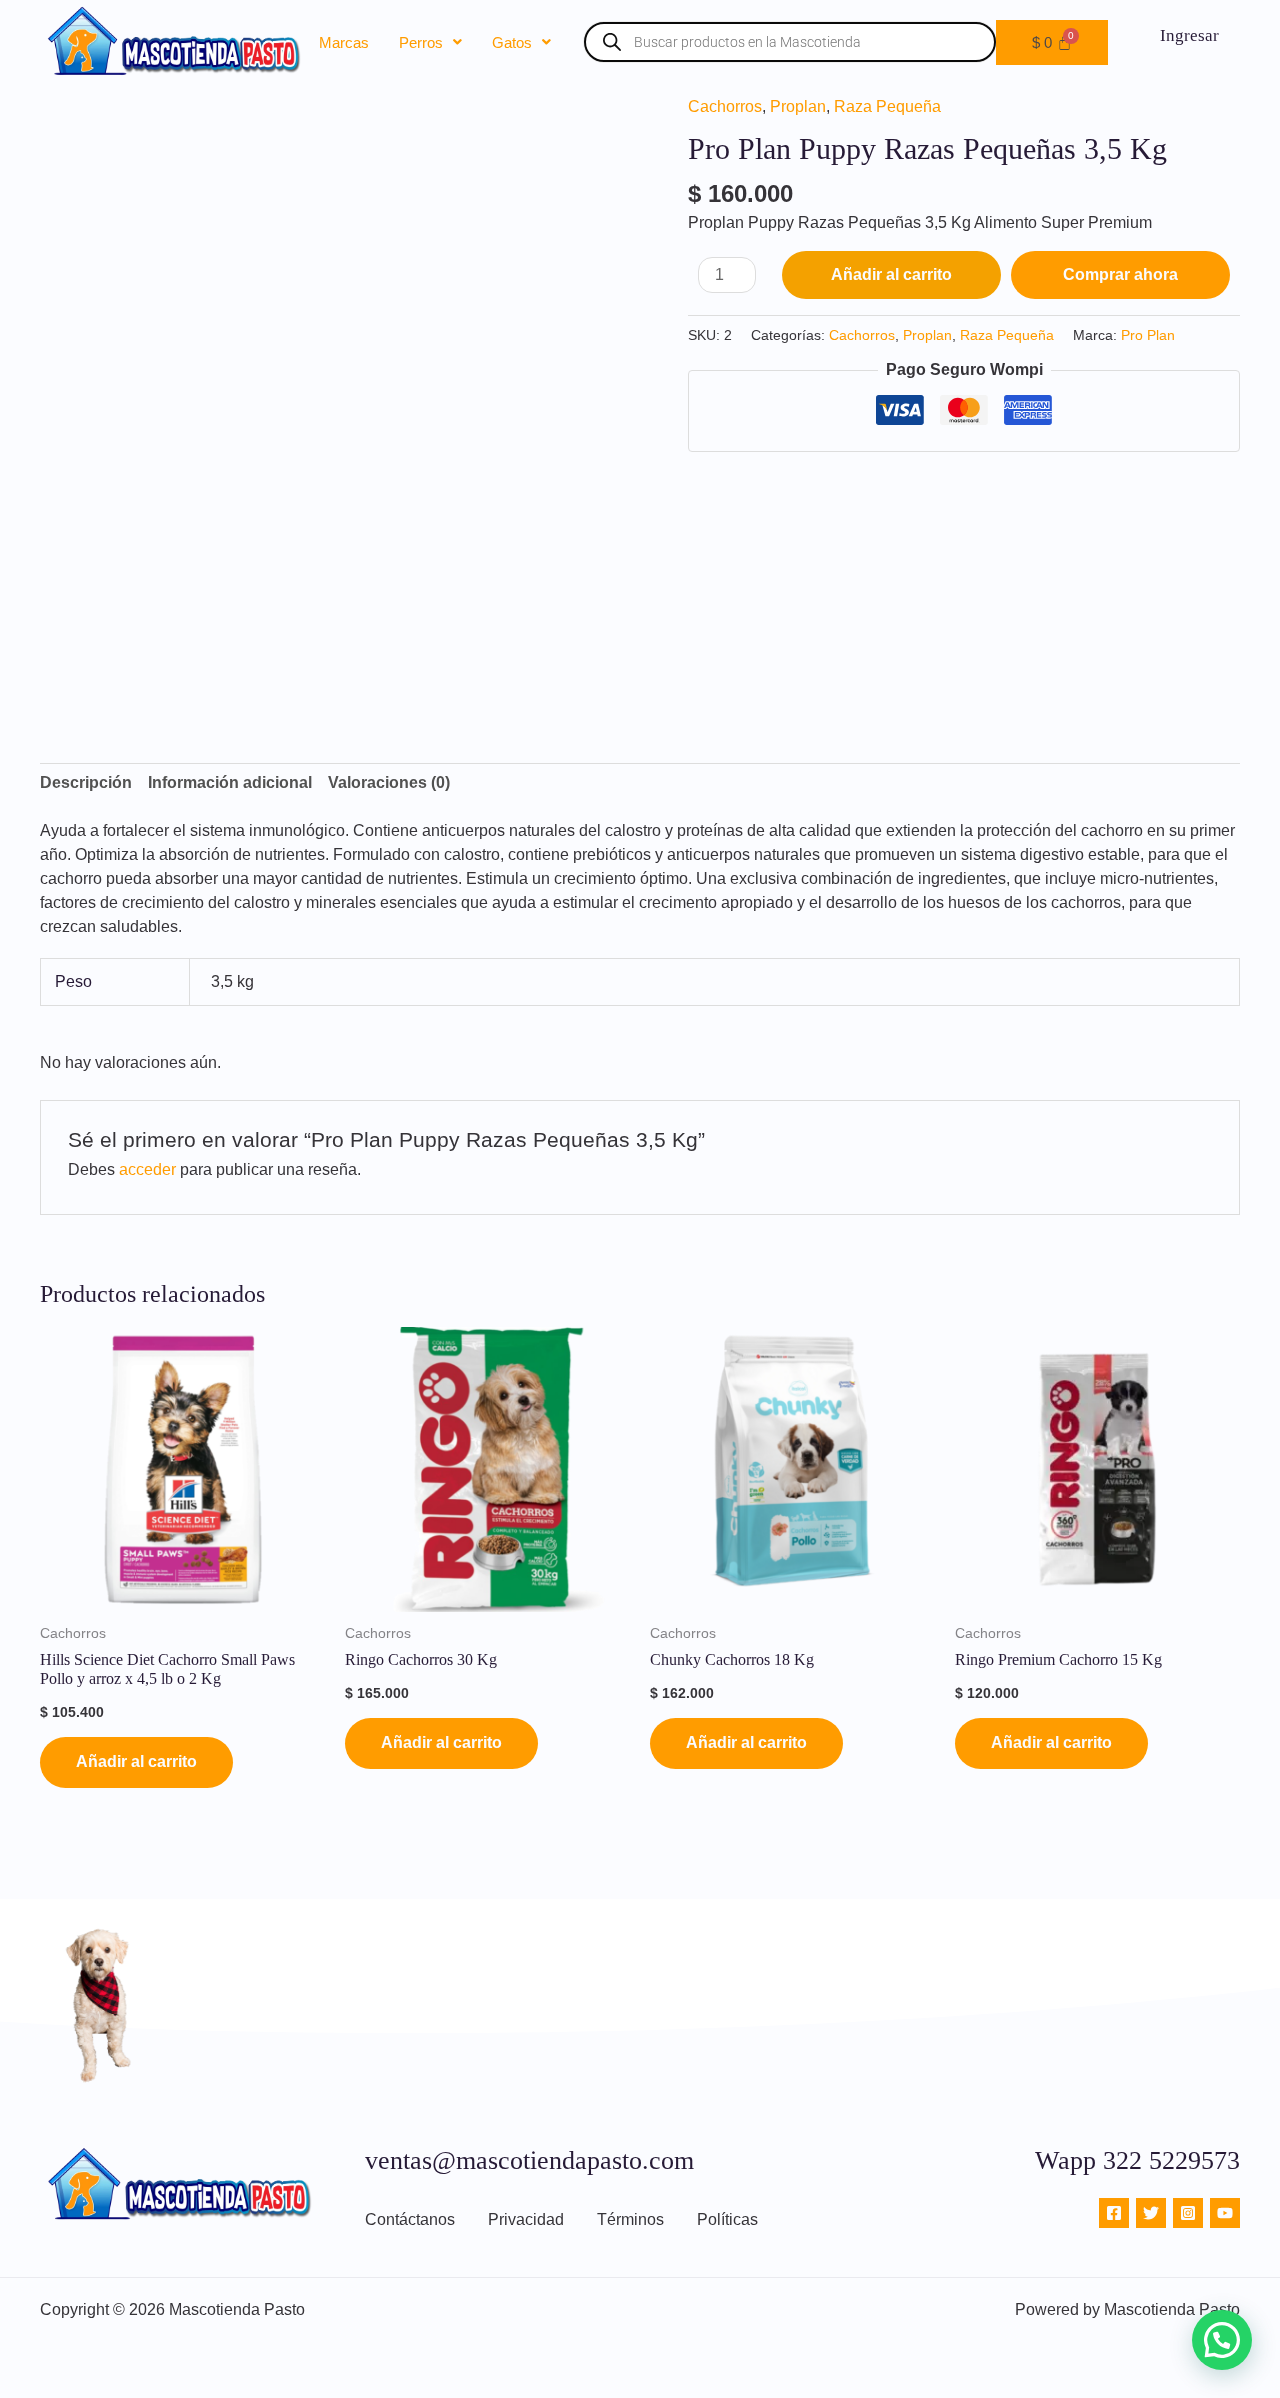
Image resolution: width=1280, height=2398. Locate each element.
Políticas (727, 2219)
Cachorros (725, 106)
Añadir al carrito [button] (136, 1761)
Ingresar (1189, 35)
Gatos (512, 42)
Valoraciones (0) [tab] (389, 782)
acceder (147, 1169)
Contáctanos (410, 2219)
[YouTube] (1225, 2213)
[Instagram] (1188, 2213)
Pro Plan (1148, 335)
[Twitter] (1151, 2213)
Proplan (798, 106)
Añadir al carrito (891, 274)
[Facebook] (1114, 2213)
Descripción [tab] (86, 782)
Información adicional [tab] (230, 782)
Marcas (344, 42)
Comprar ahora (1120, 274)
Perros (421, 42)
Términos (630, 2219)
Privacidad (526, 2219)
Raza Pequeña (887, 106)
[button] (430, 42)
